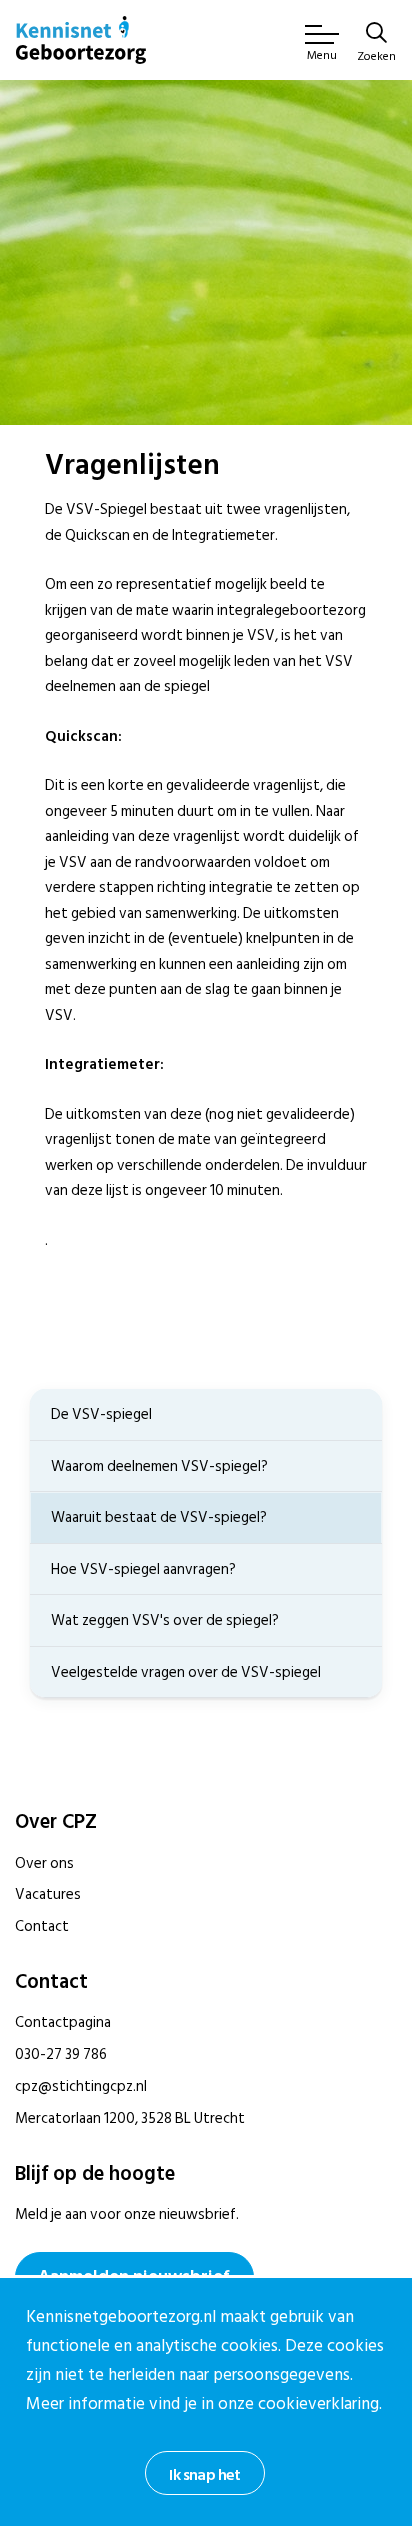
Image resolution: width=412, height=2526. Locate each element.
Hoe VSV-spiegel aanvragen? (143, 1569)
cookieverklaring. (320, 2404)
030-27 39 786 (61, 2054)
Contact (42, 1926)
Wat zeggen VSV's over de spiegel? (165, 1620)
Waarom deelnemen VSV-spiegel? (159, 1466)
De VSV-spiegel (101, 1414)
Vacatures (48, 1894)
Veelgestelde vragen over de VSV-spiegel (186, 1672)
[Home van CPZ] (81, 40)
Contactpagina (63, 2022)
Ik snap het (204, 2475)
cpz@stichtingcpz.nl (81, 2086)
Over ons (44, 1863)
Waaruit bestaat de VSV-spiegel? (159, 1517)
